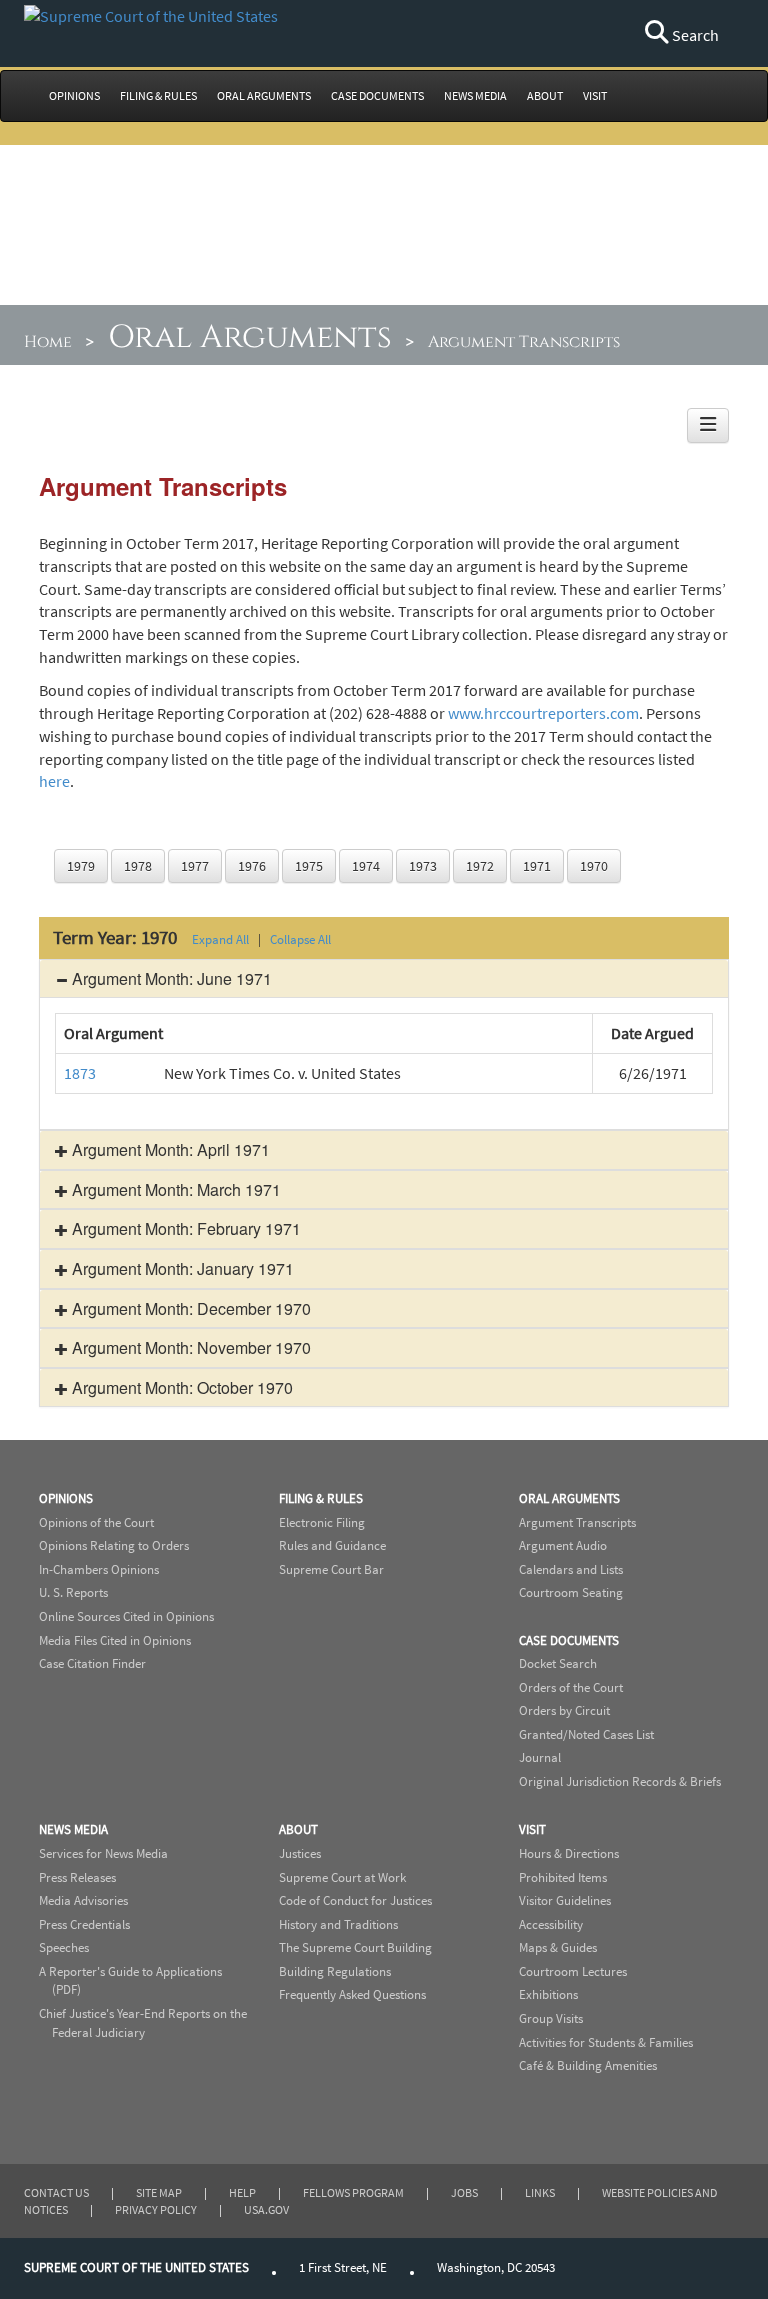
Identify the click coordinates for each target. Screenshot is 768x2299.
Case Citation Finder (92, 1663)
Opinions (66, 1498)
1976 (252, 866)
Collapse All (300, 939)
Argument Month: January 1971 (181, 1268)
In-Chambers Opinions (99, 1569)
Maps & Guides (558, 1947)
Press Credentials (84, 1924)
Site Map (159, 2192)
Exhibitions (548, 1994)
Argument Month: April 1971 (169, 1149)
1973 (423, 866)
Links (540, 2192)
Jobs (464, 2192)
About (298, 1829)
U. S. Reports (73, 1592)
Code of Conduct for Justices (355, 1900)
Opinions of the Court (96, 1522)
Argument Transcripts (577, 1522)
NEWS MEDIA (475, 95)
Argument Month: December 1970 (189, 1308)
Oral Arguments (250, 337)
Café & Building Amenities (588, 2065)
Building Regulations (335, 1971)
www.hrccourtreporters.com (543, 713)
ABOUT (545, 95)
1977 (195, 866)
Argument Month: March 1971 (174, 1189)
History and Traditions (338, 1924)
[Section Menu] (708, 425)
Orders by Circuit (564, 1710)
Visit (532, 1829)
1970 (594, 866)
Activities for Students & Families (606, 2042)
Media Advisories (83, 1900)
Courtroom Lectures (573, 1971)
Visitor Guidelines (565, 1900)
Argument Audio (563, 1545)
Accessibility (551, 1924)
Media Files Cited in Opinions (115, 1640)
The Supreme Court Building (355, 1947)
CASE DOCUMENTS (377, 95)
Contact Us (56, 2192)
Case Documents (569, 1640)
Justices (300, 1853)
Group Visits (551, 2018)
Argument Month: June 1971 (170, 978)
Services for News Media (103, 1853)
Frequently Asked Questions (352, 1994)
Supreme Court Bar (331, 1569)
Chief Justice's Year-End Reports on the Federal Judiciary (143, 2023)
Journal (540, 1757)
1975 (309, 866)
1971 (537, 866)
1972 (480, 866)
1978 (138, 866)
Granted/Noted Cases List (586, 1734)
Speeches (64, 1947)
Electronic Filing (322, 1522)
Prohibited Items (563, 1877)
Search (694, 35)
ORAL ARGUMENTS (264, 95)
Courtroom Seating (571, 1592)
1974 (366, 866)
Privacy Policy (156, 2209)
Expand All (220, 939)
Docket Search (558, 1663)
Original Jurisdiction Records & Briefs (620, 1781)
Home (48, 342)
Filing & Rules (321, 1498)
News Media (73, 1829)
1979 (81, 866)
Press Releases (77, 1877)
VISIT (595, 95)
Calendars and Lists (571, 1569)
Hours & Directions (569, 1853)
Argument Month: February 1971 (184, 1228)
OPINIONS (74, 95)
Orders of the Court (571, 1687)
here (54, 781)
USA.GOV (266, 2209)
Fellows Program (353, 2192)
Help (242, 2192)
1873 (80, 1073)
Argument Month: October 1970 (180, 1387)
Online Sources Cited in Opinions (126, 1616)
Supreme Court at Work (342, 1877)
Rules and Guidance (332, 1545)
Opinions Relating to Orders (114, 1545)
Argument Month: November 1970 (189, 1347)
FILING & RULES (158, 95)
